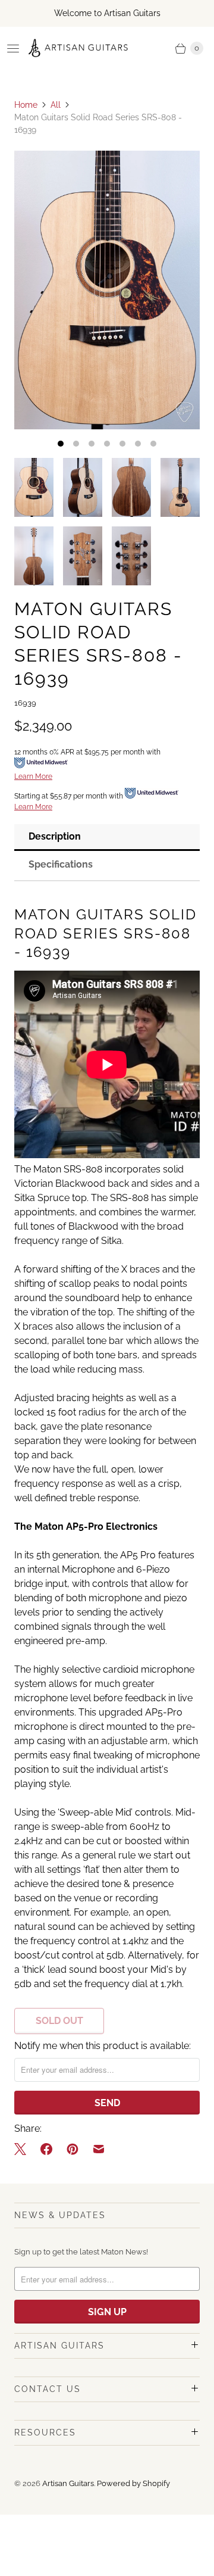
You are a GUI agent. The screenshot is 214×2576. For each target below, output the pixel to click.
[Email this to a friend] (99, 2149)
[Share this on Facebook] (46, 2149)
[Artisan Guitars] (78, 48)
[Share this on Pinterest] (73, 2149)
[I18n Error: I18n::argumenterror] (34, 487)
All (56, 105)
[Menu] (13, 48)
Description (55, 836)
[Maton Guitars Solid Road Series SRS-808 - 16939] (107, 290)
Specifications (61, 864)
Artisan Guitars (68, 2483)
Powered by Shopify (133, 2483)
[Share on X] (24, 2149)
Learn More (33, 776)
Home (26, 105)
